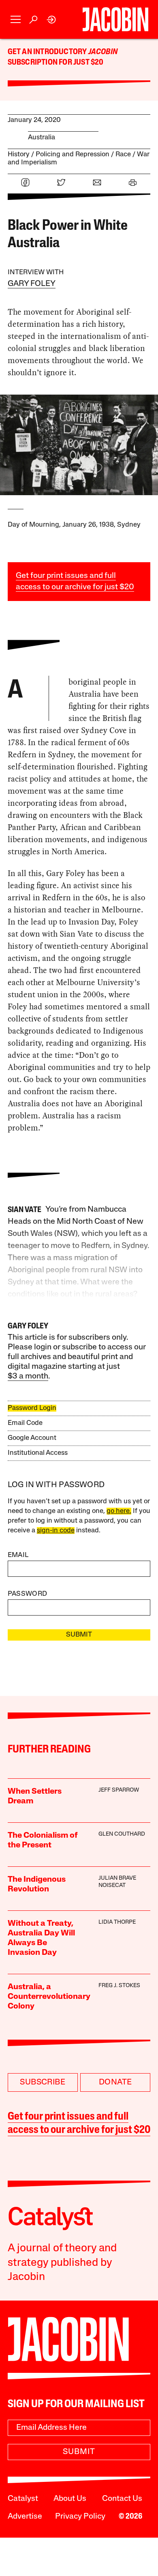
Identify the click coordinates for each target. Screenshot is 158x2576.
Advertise (25, 2517)
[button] (16, 20)
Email (18, 1555)
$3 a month (28, 1376)
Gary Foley (32, 284)
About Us (70, 2499)
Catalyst (23, 2499)
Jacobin (103, 52)
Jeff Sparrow (119, 1790)
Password (28, 1594)
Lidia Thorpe (117, 1922)
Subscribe (43, 2082)
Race (123, 154)
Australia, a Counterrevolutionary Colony (49, 1997)
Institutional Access (38, 1453)
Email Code (25, 1423)
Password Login (32, 1408)
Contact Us (122, 2499)
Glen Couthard (122, 1834)
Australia (42, 138)
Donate (115, 2082)
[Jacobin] (115, 19)
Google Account (32, 1438)
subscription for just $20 (56, 63)
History (19, 154)
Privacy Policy (80, 2517)
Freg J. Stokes (119, 1986)
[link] (52, 20)
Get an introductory (48, 52)
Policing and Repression (73, 154)
